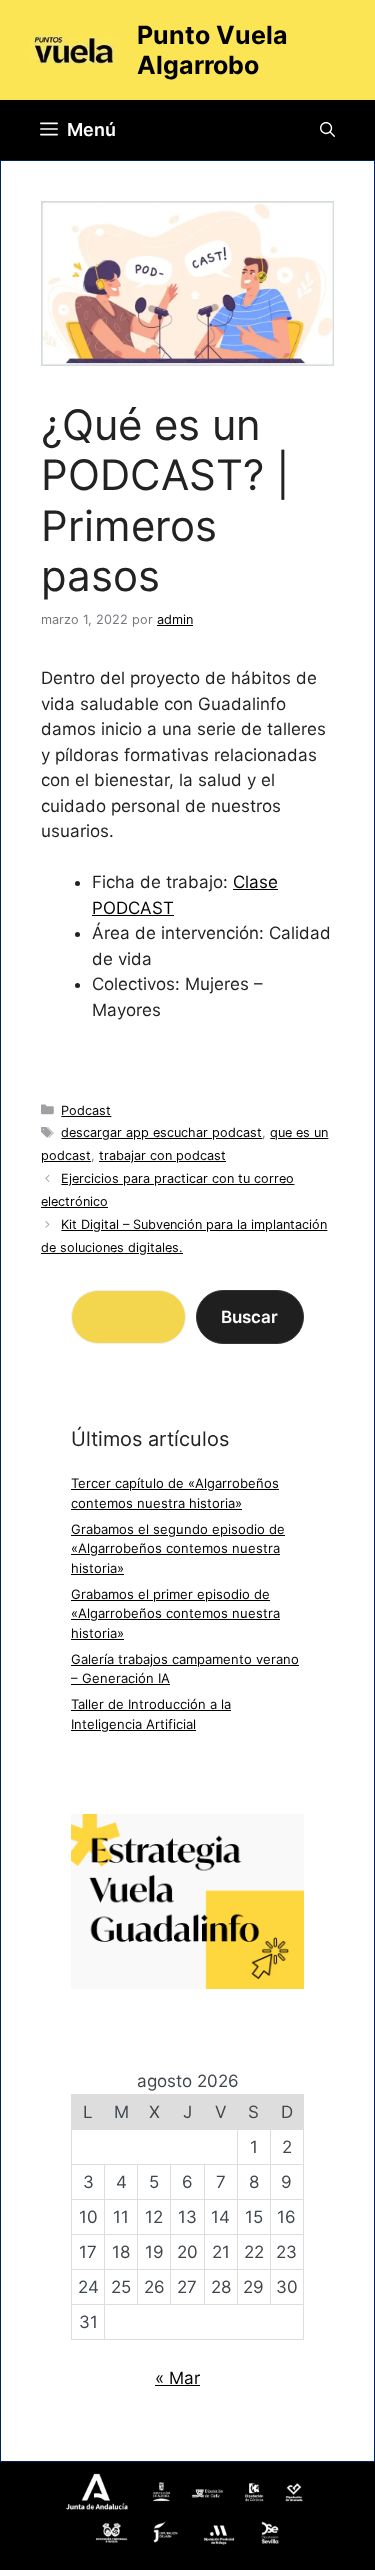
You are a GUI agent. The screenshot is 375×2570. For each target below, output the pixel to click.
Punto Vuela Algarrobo (212, 50)
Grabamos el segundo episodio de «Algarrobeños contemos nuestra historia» (178, 1548)
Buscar (249, 1317)
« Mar (177, 2378)
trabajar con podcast (162, 1155)
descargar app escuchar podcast (161, 1132)
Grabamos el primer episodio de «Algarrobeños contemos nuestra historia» (175, 1613)
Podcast (86, 1110)
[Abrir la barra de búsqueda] (327, 130)
